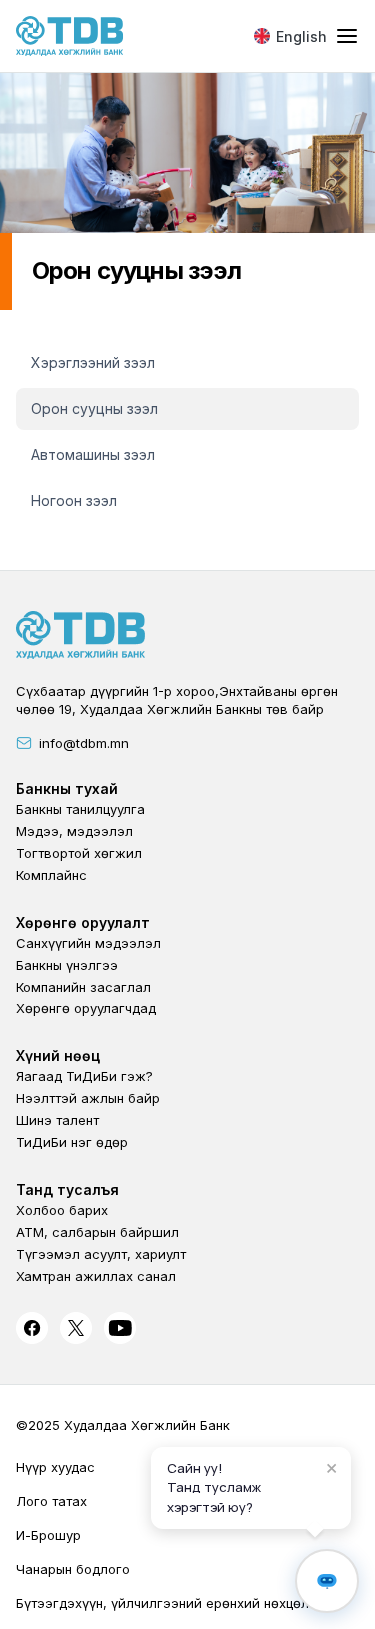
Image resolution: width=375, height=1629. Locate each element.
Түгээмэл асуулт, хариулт (101, 1254)
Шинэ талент (57, 1120)
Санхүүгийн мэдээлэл (88, 943)
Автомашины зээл (93, 454)
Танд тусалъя (67, 1189)
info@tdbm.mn (84, 743)
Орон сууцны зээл (94, 408)
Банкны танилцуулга (80, 809)
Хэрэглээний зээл (93, 362)
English (301, 36)
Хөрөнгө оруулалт (83, 922)
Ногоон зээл (74, 500)
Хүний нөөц (58, 1055)
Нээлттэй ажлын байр (88, 1098)
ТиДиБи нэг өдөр (72, 1142)
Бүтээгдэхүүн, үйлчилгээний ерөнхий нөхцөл (162, 1603)
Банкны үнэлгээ (67, 965)
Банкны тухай (67, 788)
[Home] (70, 36)
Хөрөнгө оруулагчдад (86, 1008)
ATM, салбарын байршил (97, 1232)
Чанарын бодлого (73, 1569)
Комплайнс (51, 875)
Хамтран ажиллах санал (96, 1276)
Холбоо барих (62, 1210)
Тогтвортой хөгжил (79, 853)
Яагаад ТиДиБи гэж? (84, 1076)
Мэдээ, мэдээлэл (74, 831)
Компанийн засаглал (83, 987)
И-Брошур (48, 1535)
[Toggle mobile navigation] (347, 37)
